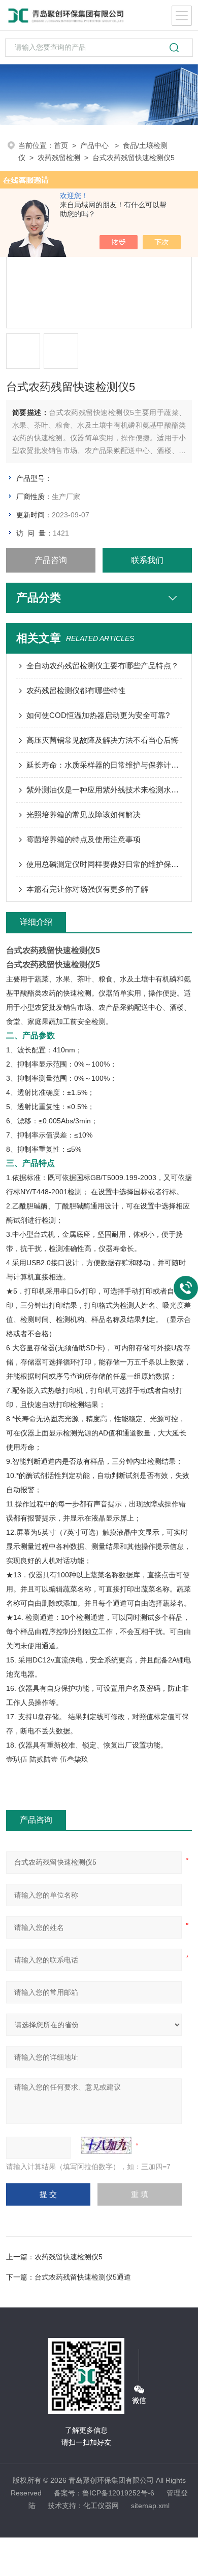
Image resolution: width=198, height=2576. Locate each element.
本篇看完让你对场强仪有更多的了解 (87, 889)
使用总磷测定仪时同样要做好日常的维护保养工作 (104, 864)
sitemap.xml (150, 2506)
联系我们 (147, 560)
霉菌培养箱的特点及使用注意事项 (84, 839)
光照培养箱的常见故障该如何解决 (84, 815)
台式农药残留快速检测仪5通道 (83, 2277)
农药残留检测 (59, 158)
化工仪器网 (101, 2506)
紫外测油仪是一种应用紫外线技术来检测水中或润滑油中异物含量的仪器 (104, 790)
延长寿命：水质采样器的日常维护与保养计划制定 (104, 765)
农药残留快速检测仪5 (69, 2257)
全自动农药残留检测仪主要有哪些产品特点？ (103, 666)
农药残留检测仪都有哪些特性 (76, 690)
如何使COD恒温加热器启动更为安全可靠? (98, 715)
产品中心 (95, 145)
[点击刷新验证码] (106, 2145)
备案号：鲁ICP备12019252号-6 (104, 2493)
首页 (61, 145)
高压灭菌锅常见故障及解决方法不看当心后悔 (103, 740)
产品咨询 (51, 560)
